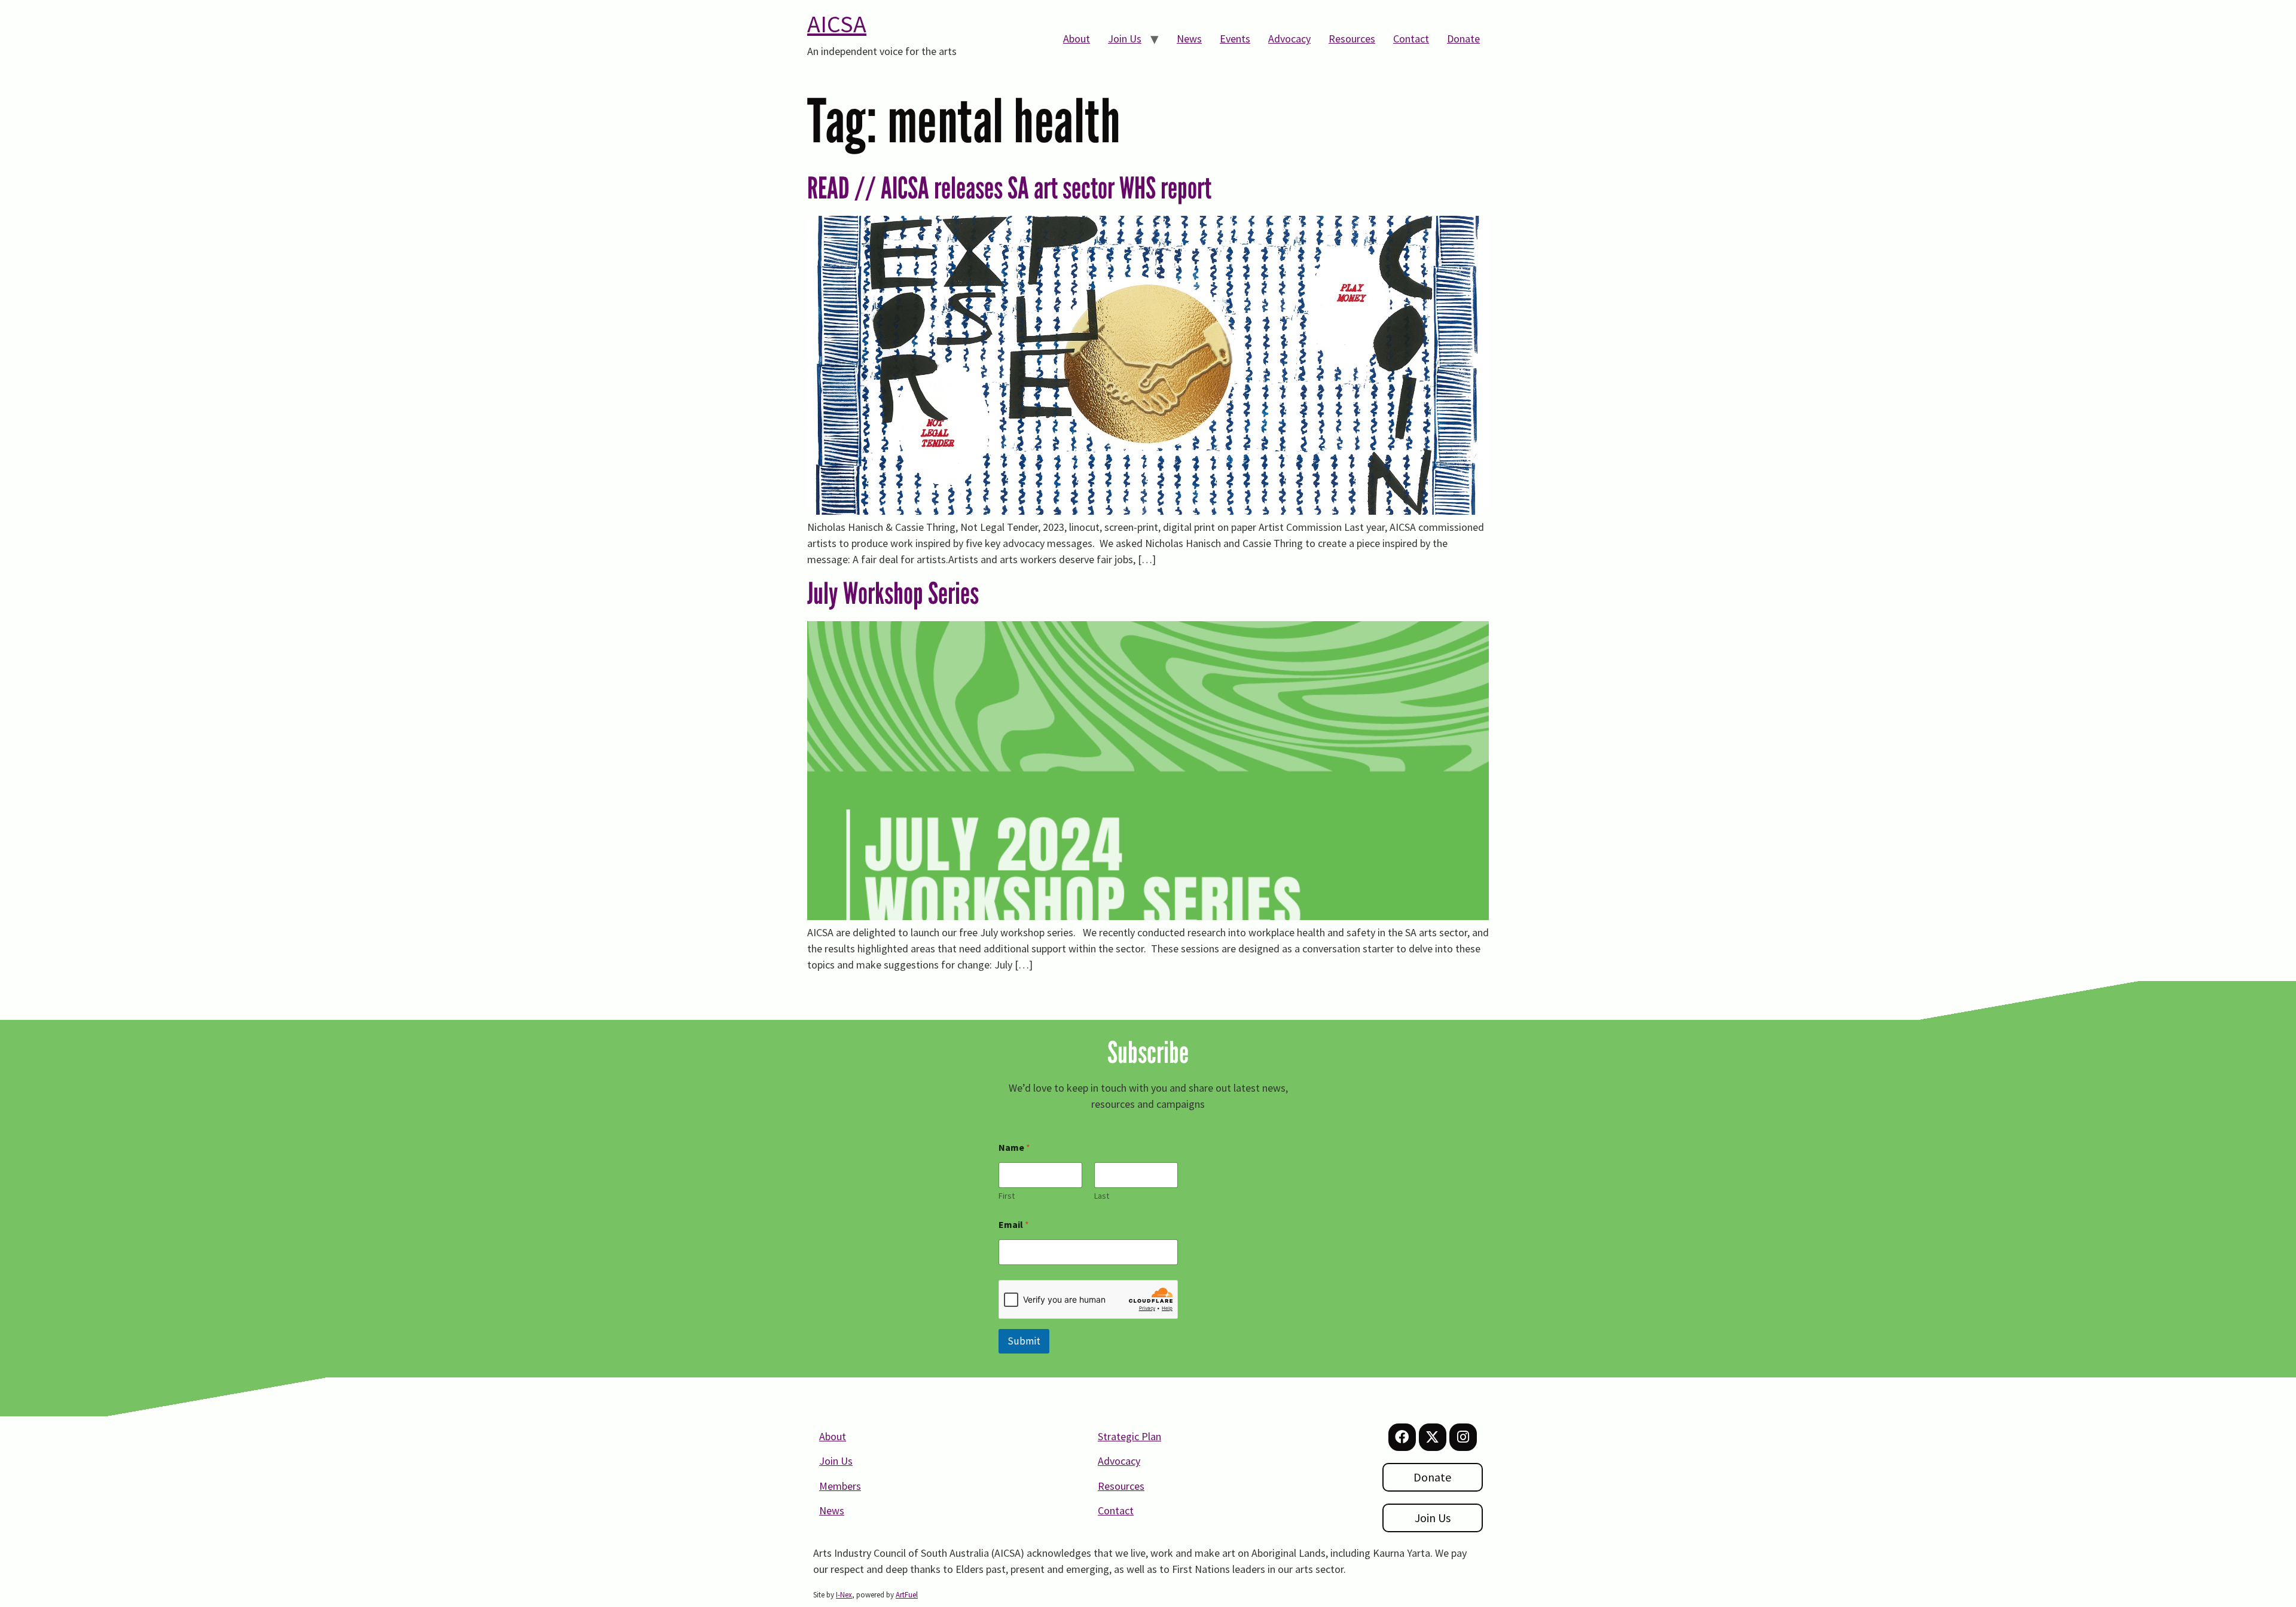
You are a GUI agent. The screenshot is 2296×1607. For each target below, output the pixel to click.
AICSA (837, 24)
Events (1235, 39)
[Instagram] (1463, 1437)
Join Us (1125, 39)
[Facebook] (1402, 1437)
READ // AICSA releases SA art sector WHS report (1009, 188)
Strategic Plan (1129, 1436)
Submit (1024, 1341)
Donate (1463, 39)
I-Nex (844, 1595)
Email (1014, 1225)
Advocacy (1289, 39)
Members (840, 1486)
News (1189, 39)
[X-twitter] (1433, 1437)
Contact (1411, 39)
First (1007, 1196)
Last (1102, 1196)
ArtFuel (907, 1595)
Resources (1352, 39)
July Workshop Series (893, 593)
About (1077, 39)
